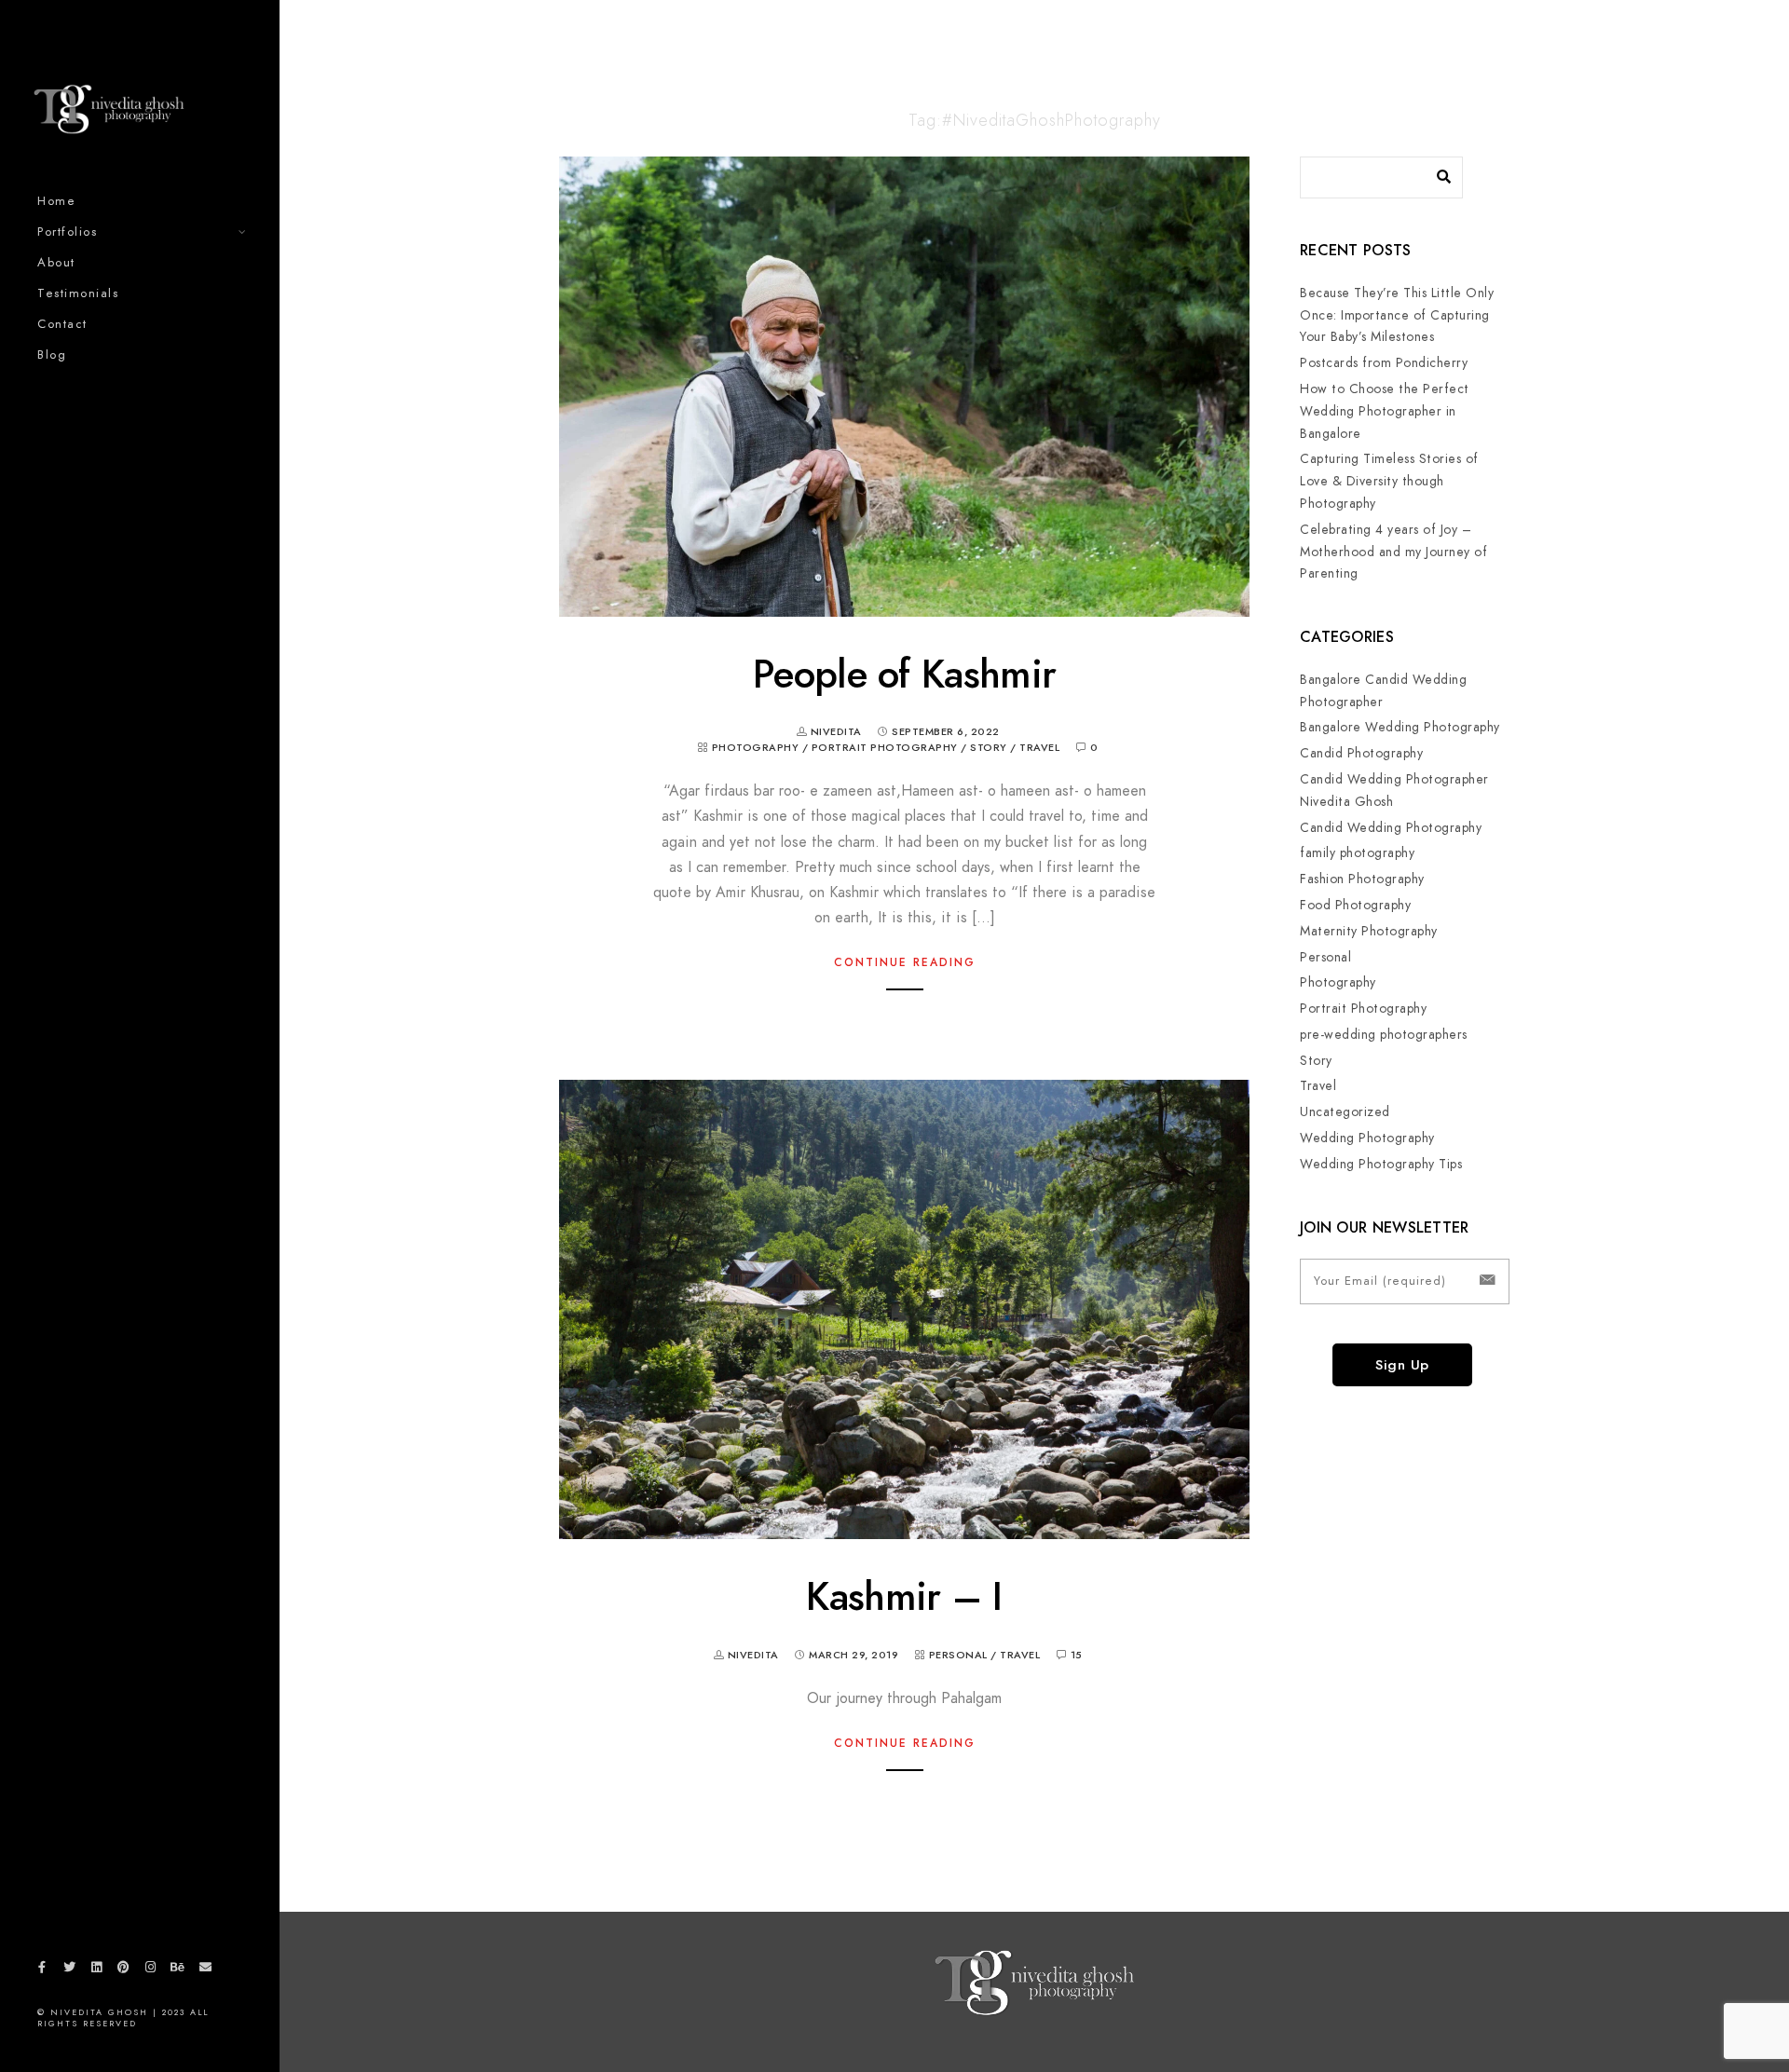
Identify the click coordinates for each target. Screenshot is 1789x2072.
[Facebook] (42, 1970)
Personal (958, 1655)
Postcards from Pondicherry (1384, 363)
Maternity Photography (1369, 931)
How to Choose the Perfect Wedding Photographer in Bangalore (1385, 411)
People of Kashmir (904, 675)
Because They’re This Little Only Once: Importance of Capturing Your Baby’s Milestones (1397, 315)
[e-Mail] (205, 1970)
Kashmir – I (904, 1597)
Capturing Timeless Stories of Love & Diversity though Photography (1389, 481)
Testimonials (78, 293)
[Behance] (178, 1970)
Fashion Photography (1362, 879)
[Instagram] (151, 1970)
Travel (1039, 748)
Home (56, 201)
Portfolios (67, 232)
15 (1077, 1655)
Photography (756, 748)
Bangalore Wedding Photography (1400, 727)
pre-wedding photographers (1384, 1035)
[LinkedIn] (96, 1970)
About (56, 263)
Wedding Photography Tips (1381, 1164)
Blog (52, 355)
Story (989, 748)
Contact (62, 324)
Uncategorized (1345, 1112)
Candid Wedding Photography (1391, 828)
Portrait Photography (885, 748)
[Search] (1435, 172)
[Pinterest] (124, 1970)
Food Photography (1355, 905)
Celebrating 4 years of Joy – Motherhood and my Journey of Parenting (1393, 552)
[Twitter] (69, 1970)
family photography (1357, 853)
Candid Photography (1361, 753)
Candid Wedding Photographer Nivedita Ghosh (1394, 791)
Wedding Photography (1367, 1138)
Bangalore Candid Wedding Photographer (1383, 691)
